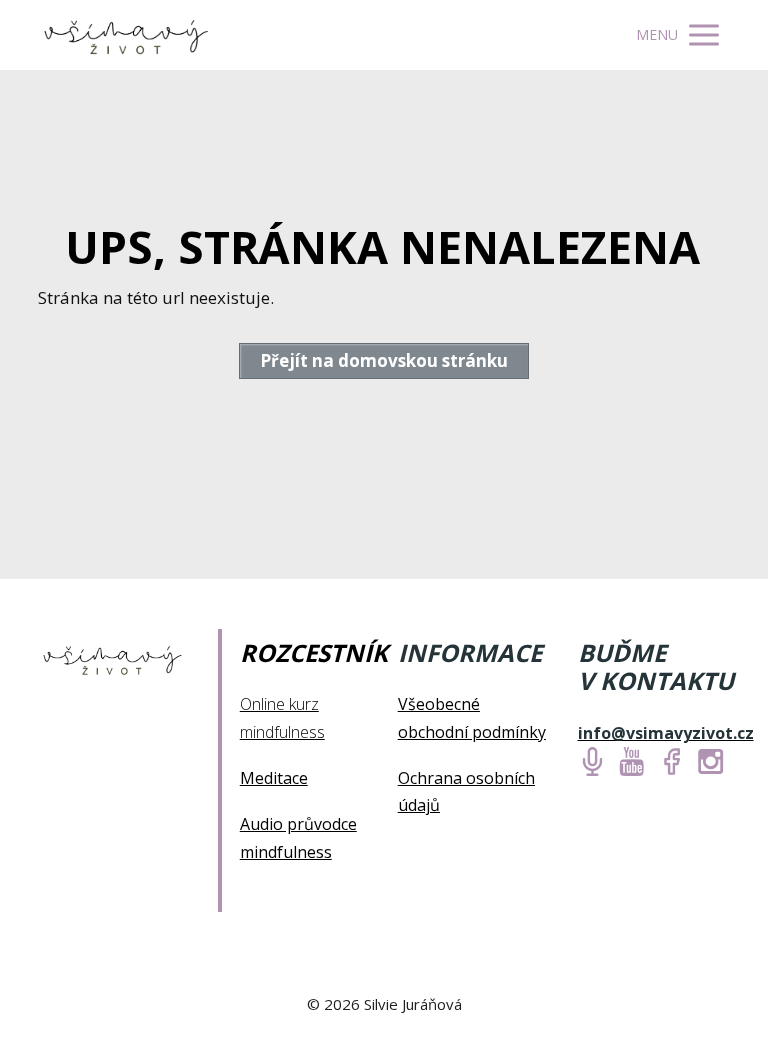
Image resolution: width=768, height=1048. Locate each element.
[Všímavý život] (128, 35)
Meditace (274, 778)
